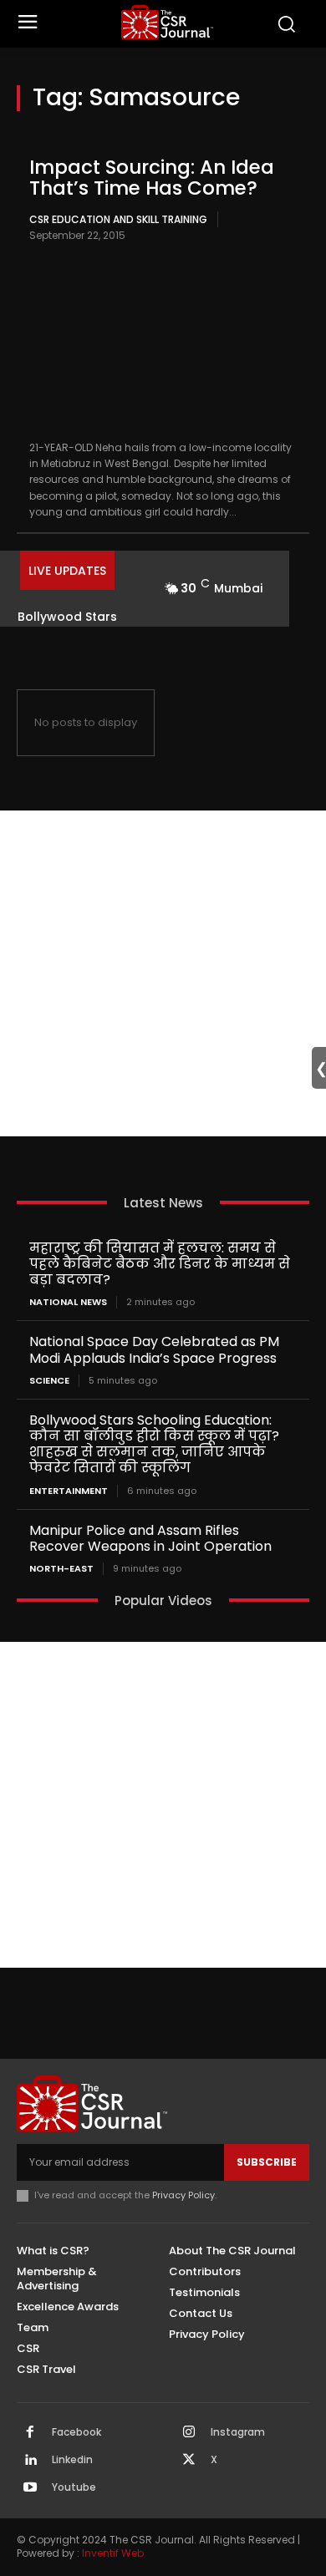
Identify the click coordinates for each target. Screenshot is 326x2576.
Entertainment (69, 1491)
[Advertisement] (163, 973)
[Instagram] (189, 2433)
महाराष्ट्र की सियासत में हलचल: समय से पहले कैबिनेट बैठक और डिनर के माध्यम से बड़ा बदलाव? (160, 1264)
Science (49, 1381)
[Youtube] (30, 2488)
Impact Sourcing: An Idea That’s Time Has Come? (152, 178)
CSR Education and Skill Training (118, 219)
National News (68, 1302)
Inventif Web (113, 2553)
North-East (61, 1569)
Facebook (76, 2432)
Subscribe (267, 2162)
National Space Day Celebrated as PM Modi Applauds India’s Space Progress (154, 1349)
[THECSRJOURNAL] (168, 22)
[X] (189, 2461)
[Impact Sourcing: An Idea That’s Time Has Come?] (163, 343)
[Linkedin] (30, 2461)
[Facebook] (30, 2433)
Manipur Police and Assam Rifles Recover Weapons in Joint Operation (150, 1538)
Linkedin (72, 2460)
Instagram (238, 2432)
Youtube (74, 2487)
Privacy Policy (183, 2195)
